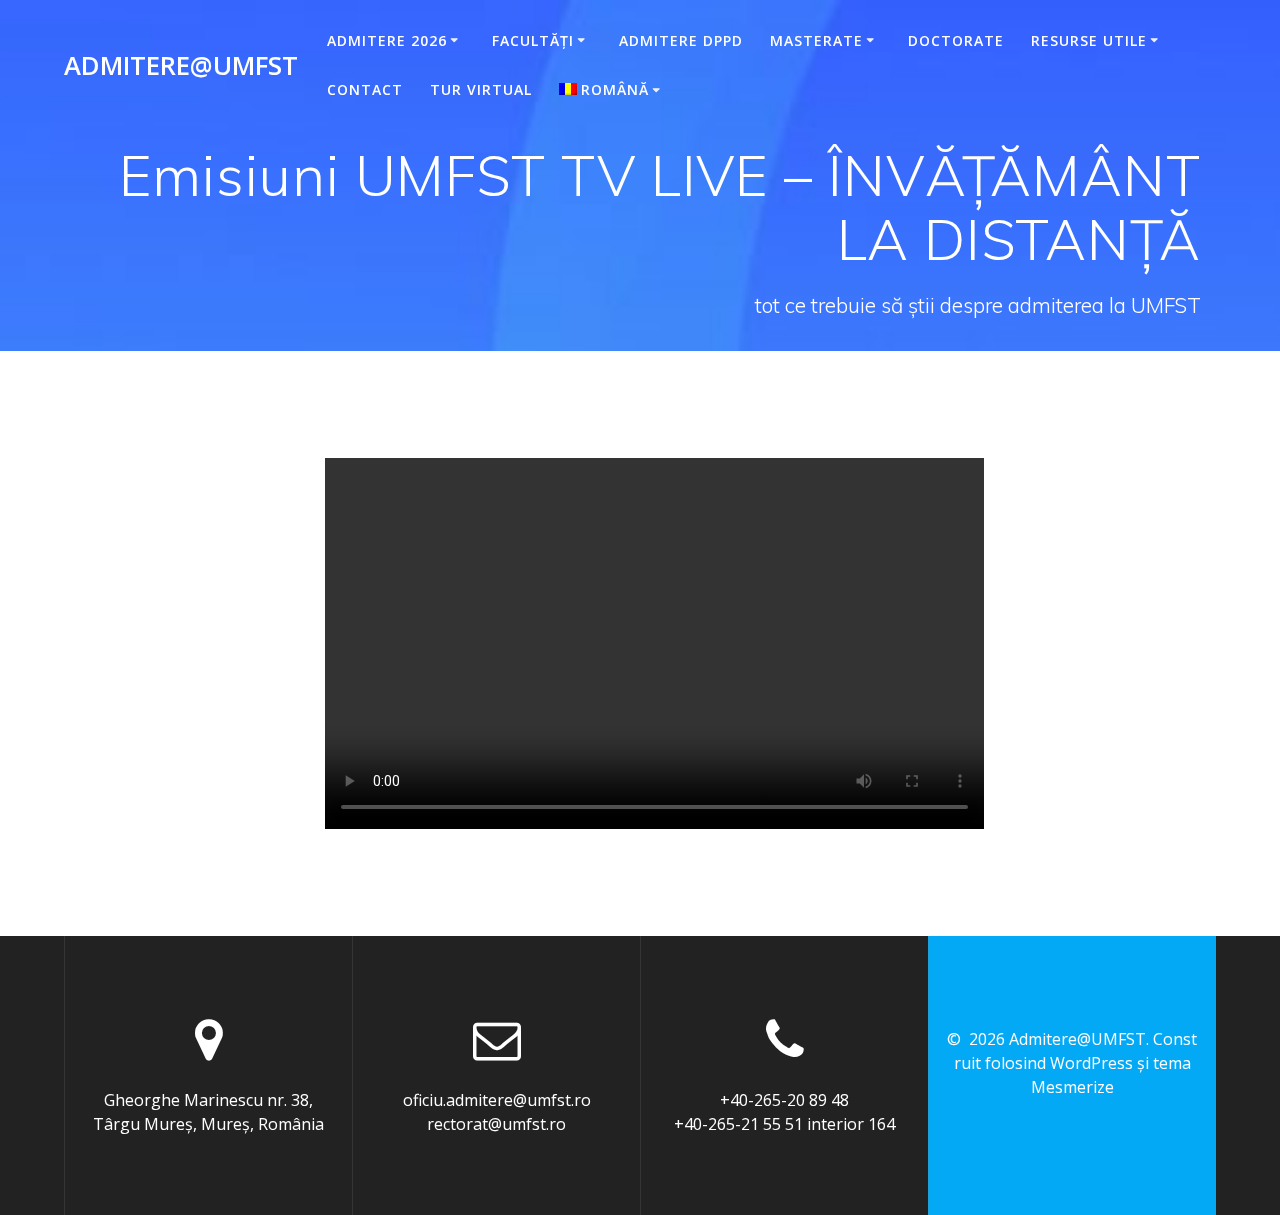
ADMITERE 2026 (387, 40)
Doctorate (956, 40)
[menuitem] (613, 90)
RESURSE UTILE (1089, 40)
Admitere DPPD (681, 40)
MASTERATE (816, 40)
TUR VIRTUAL (481, 89)
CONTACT (365, 89)
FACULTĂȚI (533, 40)
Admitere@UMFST (181, 66)
